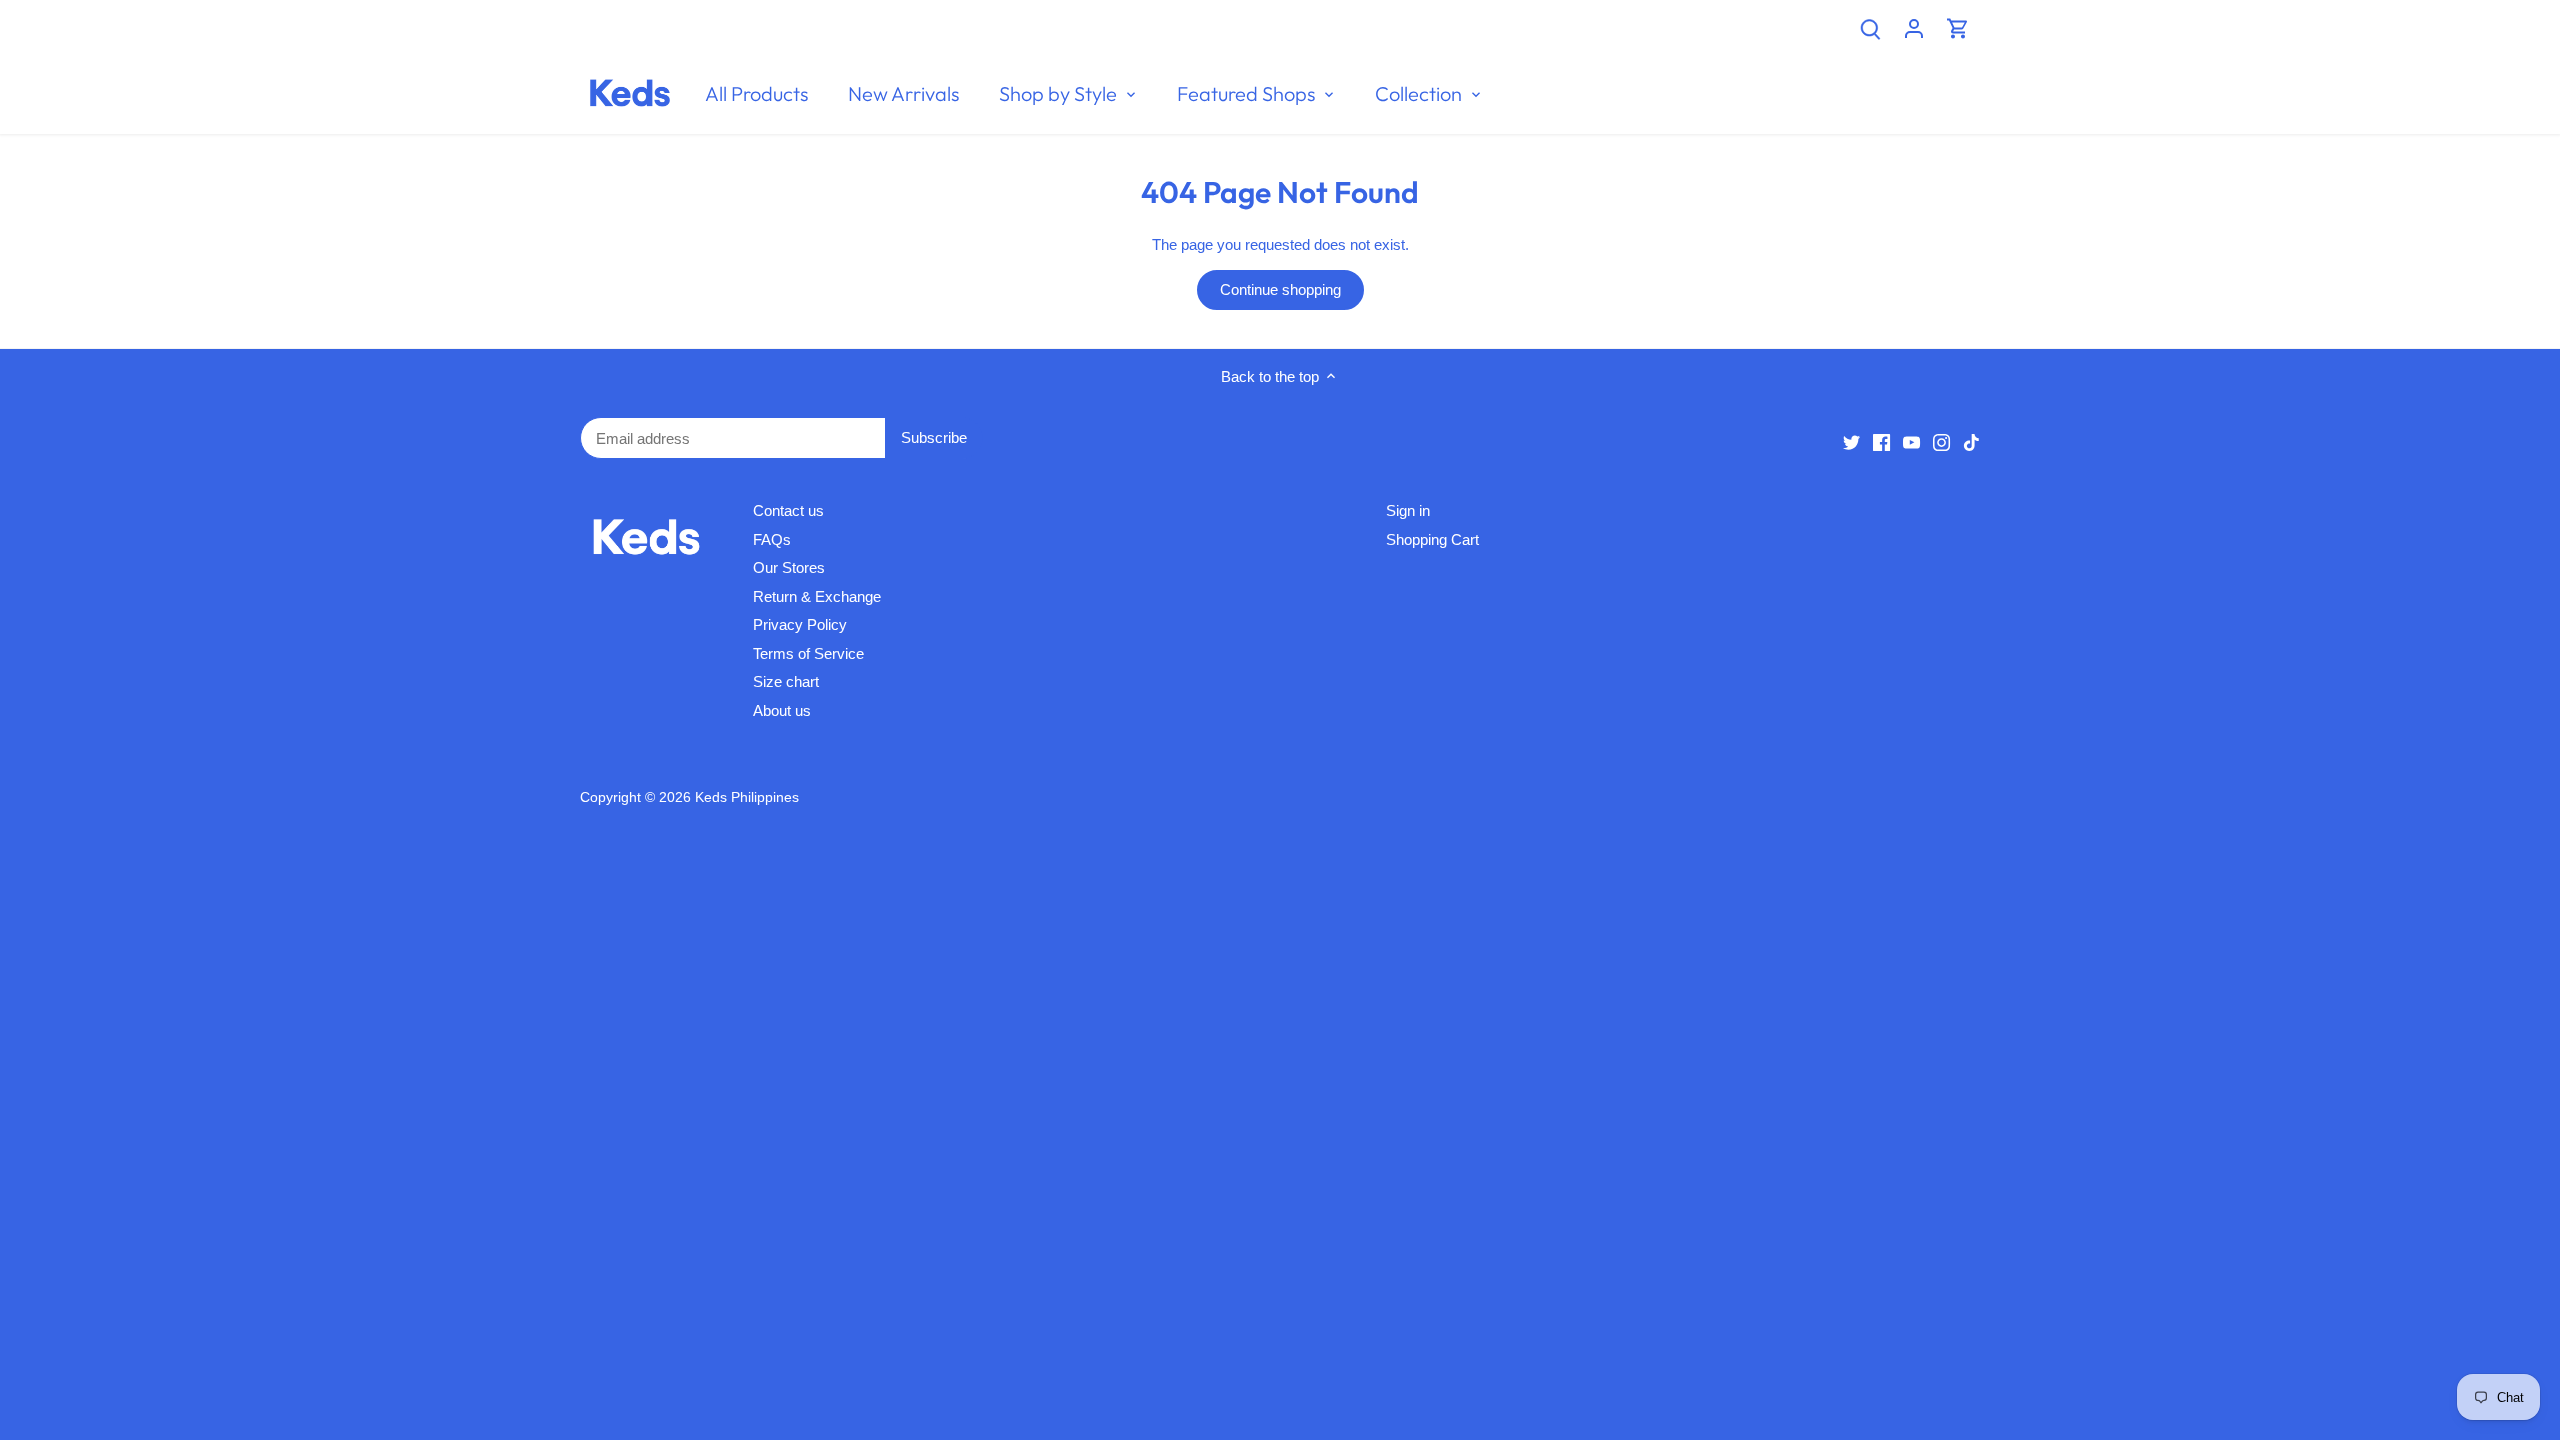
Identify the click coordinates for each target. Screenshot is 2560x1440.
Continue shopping (1280, 289)
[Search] (1870, 27)
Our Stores (789, 567)
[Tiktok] (1971, 441)
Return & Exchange (817, 596)
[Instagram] (1941, 441)
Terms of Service (808, 653)
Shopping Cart (1432, 539)
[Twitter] (1851, 441)
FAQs (772, 539)
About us (782, 710)
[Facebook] (1881, 441)
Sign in (1408, 510)
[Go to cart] (1958, 27)
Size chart (786, 681)
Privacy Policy (800, 624)
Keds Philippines (747, 797)
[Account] (1914, 27)
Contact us (788, 510)
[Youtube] (1911, 441)
